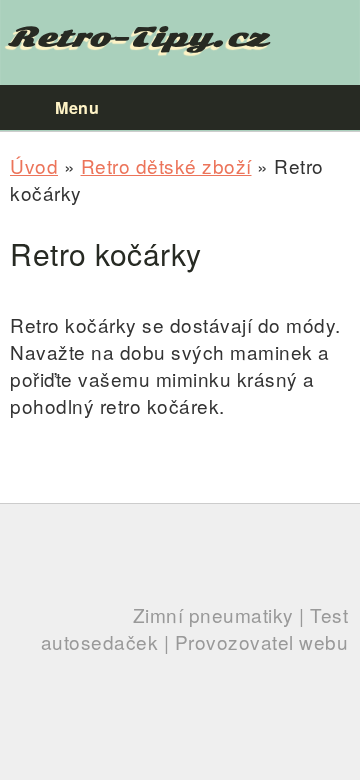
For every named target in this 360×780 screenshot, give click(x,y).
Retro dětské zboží (166, 165)
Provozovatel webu (262, 641)
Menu (77, 107)
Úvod (34, 165)
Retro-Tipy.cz (138, 37)
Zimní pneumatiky (213, 614)
